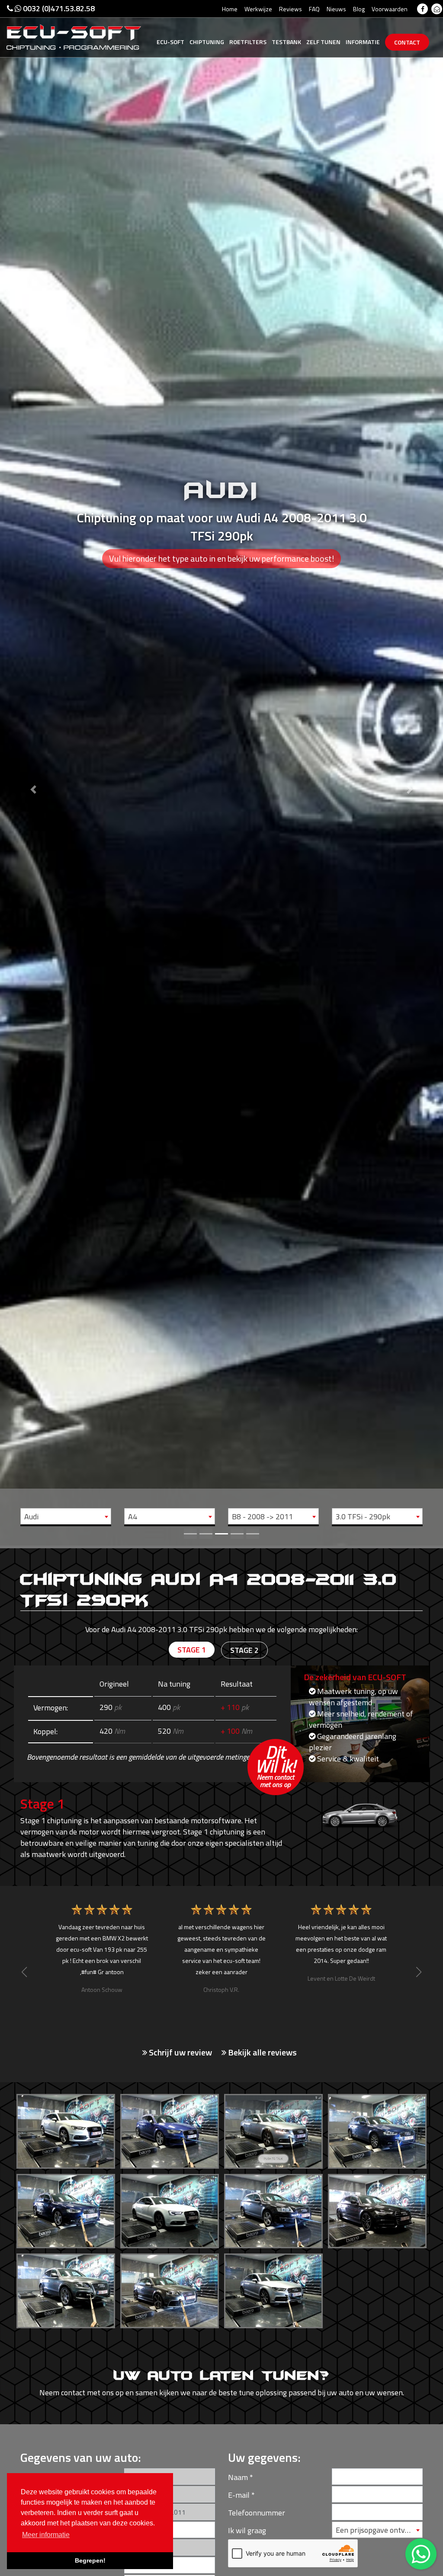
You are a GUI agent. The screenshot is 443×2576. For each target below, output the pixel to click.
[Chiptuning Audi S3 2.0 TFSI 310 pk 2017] (273, 2289)
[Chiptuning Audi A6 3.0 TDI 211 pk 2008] (273, 2209)
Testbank (286, 42)
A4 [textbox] (133, 1517)
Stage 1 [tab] (192, 1650)
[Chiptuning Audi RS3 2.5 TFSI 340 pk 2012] (170, 2289)
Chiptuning (207, 42)
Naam (238, 2477)
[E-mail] (437, 9)
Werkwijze (258, 9)
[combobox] (66, 1516)
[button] (33, 773)
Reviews (291, 9)
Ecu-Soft (170, 42)
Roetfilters (248, 42)
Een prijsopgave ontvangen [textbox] (379, 2530)
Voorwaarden (390, 9)
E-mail (239, 2495)
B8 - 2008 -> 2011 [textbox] (262, 1517)
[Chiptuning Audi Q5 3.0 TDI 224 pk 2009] (66, 2289)
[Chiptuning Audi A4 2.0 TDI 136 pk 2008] (273, 2129)
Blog (359, 9)
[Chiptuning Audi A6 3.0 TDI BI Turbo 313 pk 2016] (377, 2209)
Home (230, 9)
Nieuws (336, 9)
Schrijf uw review (180, 2052)
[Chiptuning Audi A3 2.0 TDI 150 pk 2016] (170, 2129)
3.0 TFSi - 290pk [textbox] (363, 1517)
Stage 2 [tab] (244, 1650)
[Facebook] (422, 9)
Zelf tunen (323, 42)
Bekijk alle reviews (262, 2052)
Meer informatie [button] (46, 2535)
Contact (407, 42)
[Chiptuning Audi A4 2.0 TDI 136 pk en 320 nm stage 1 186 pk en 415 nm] (377, 2129)
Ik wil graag (247, 2530)
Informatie (363, 42)
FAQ (314, 9)
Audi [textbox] (31, 1517)
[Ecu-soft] (74, 36)
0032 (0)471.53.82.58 (58, 8)
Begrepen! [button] (90, 2560)
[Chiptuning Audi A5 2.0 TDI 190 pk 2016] (170, 2209)
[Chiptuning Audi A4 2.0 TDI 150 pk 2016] (66, 2209)
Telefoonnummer (257, 2513)
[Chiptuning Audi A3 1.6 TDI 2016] (66, 2129)
